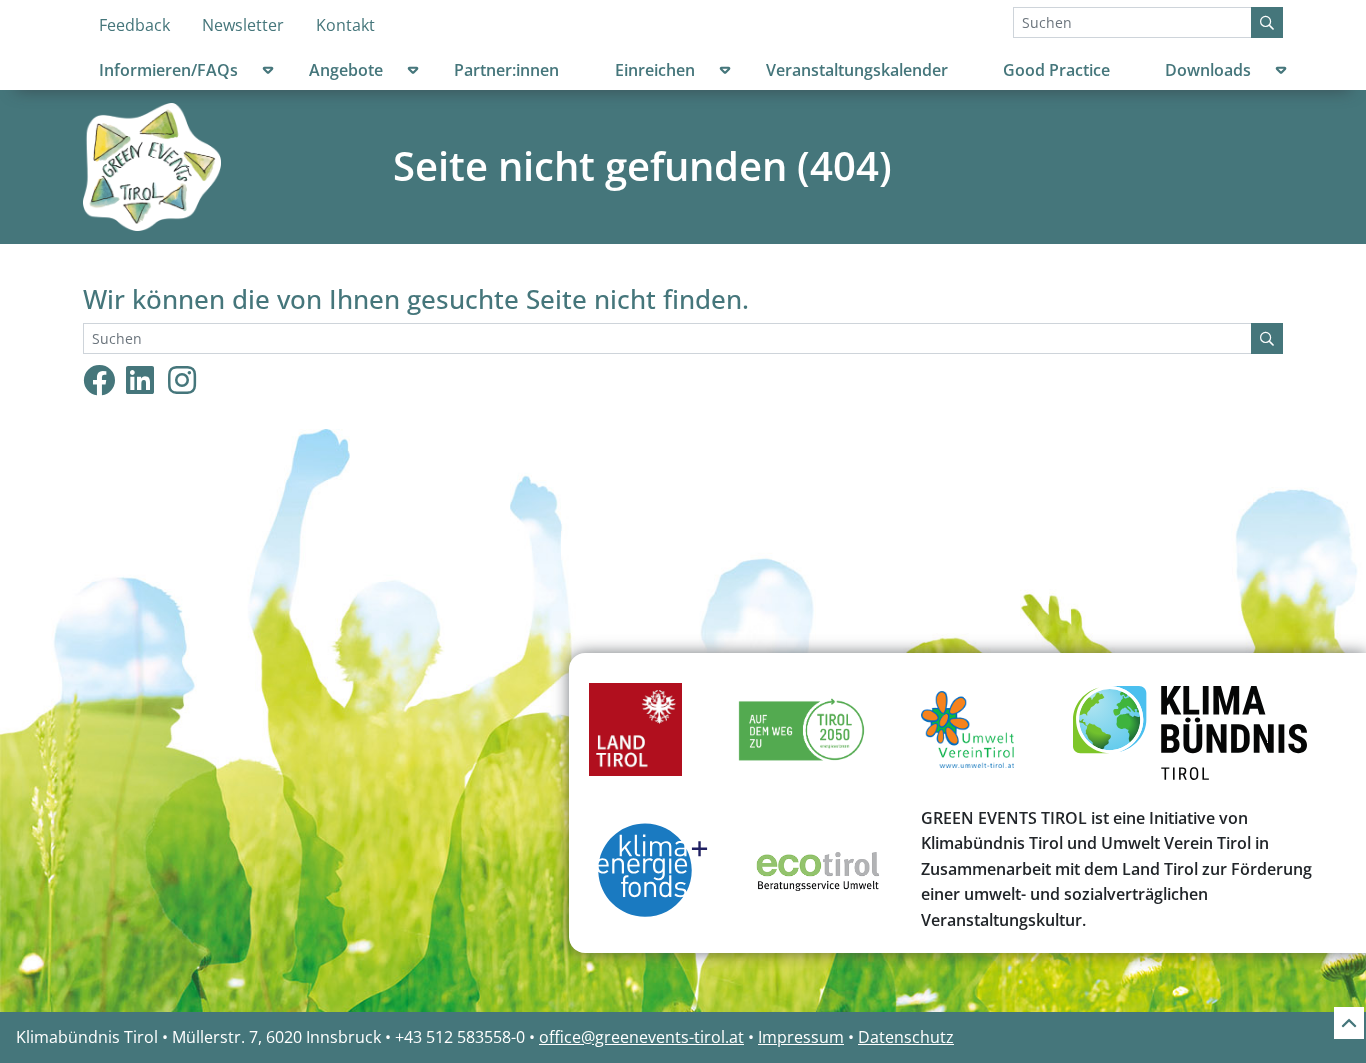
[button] (268, 73)
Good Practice (1056, 70)
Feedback (134, 25)
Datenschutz (906, 1037)
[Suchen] (1267, 22)
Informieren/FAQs (168, 70)
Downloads (1208, 70)
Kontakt (345, 25)
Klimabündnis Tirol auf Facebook (99, 379)
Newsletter (243, 25)
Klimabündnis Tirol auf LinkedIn (156, 379)
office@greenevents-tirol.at (641, 1037)
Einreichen (655, 70)
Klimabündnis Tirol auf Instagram (198, 379)
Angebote (346, 70)
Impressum (801, 1037)
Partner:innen (506, 70)
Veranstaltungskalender (857, 70)
